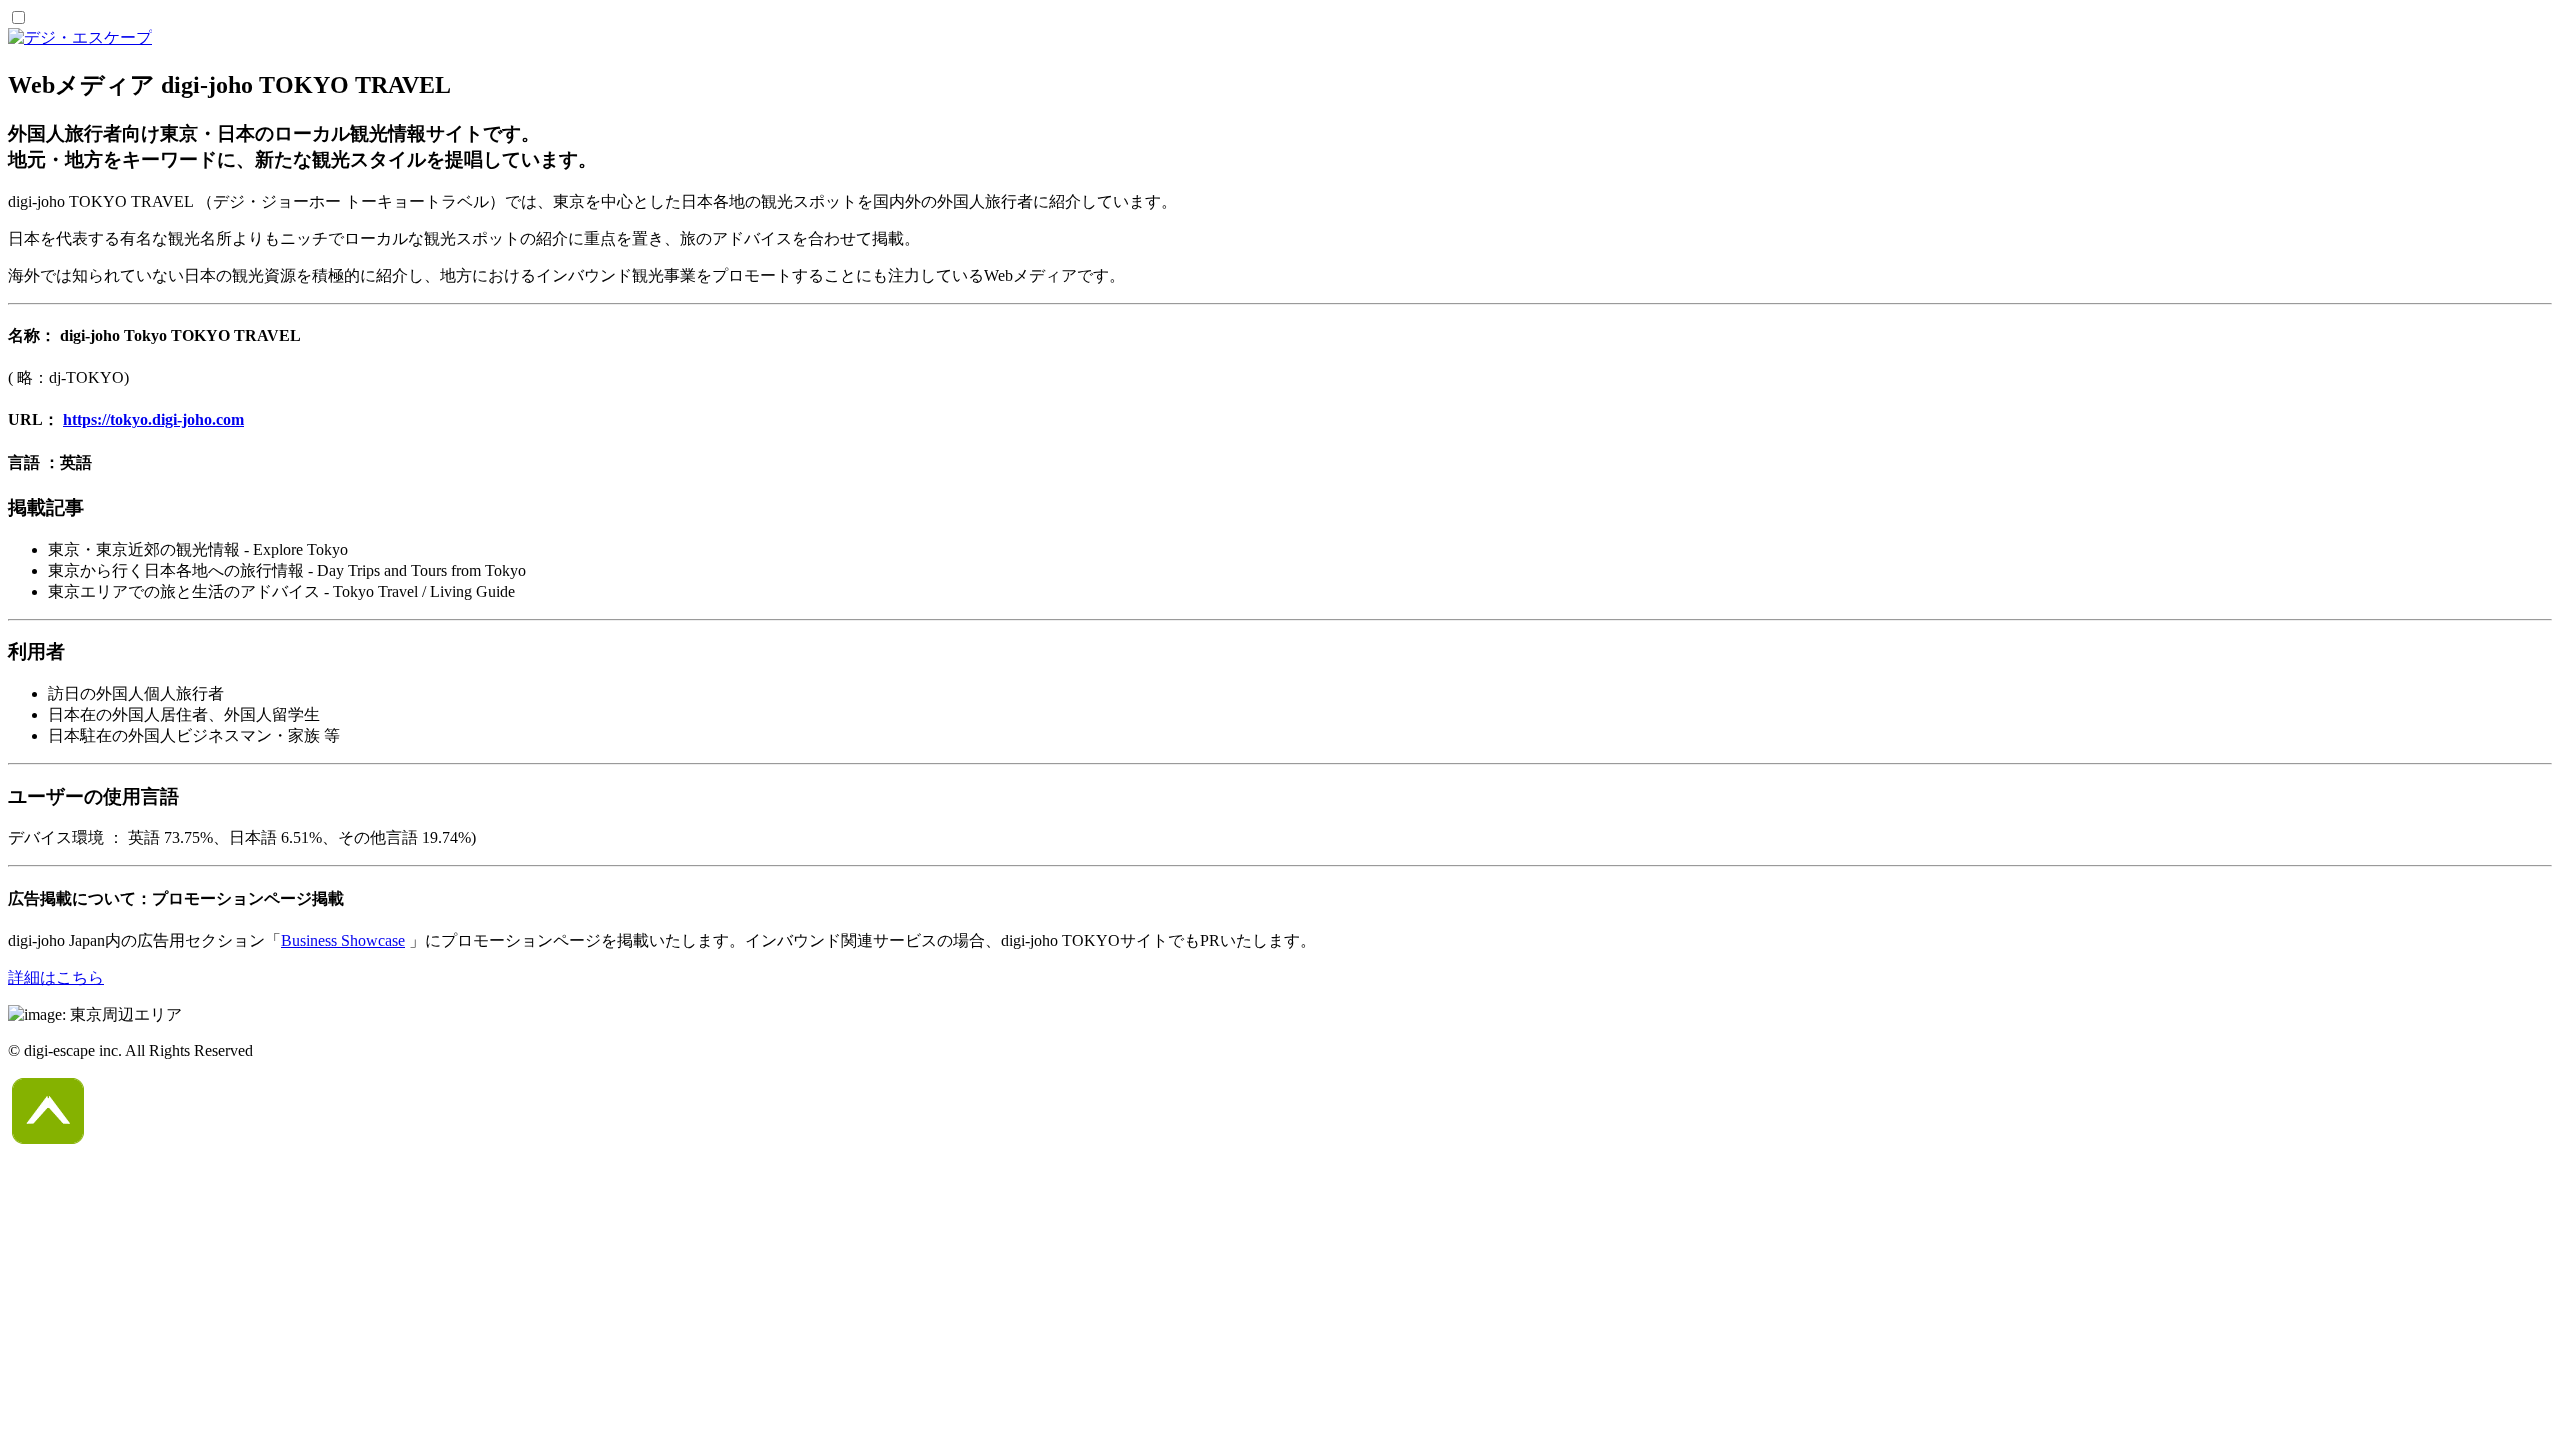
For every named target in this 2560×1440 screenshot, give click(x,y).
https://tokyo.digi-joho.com (153, 419)
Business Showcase (343, 940)
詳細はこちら (56, 977)
